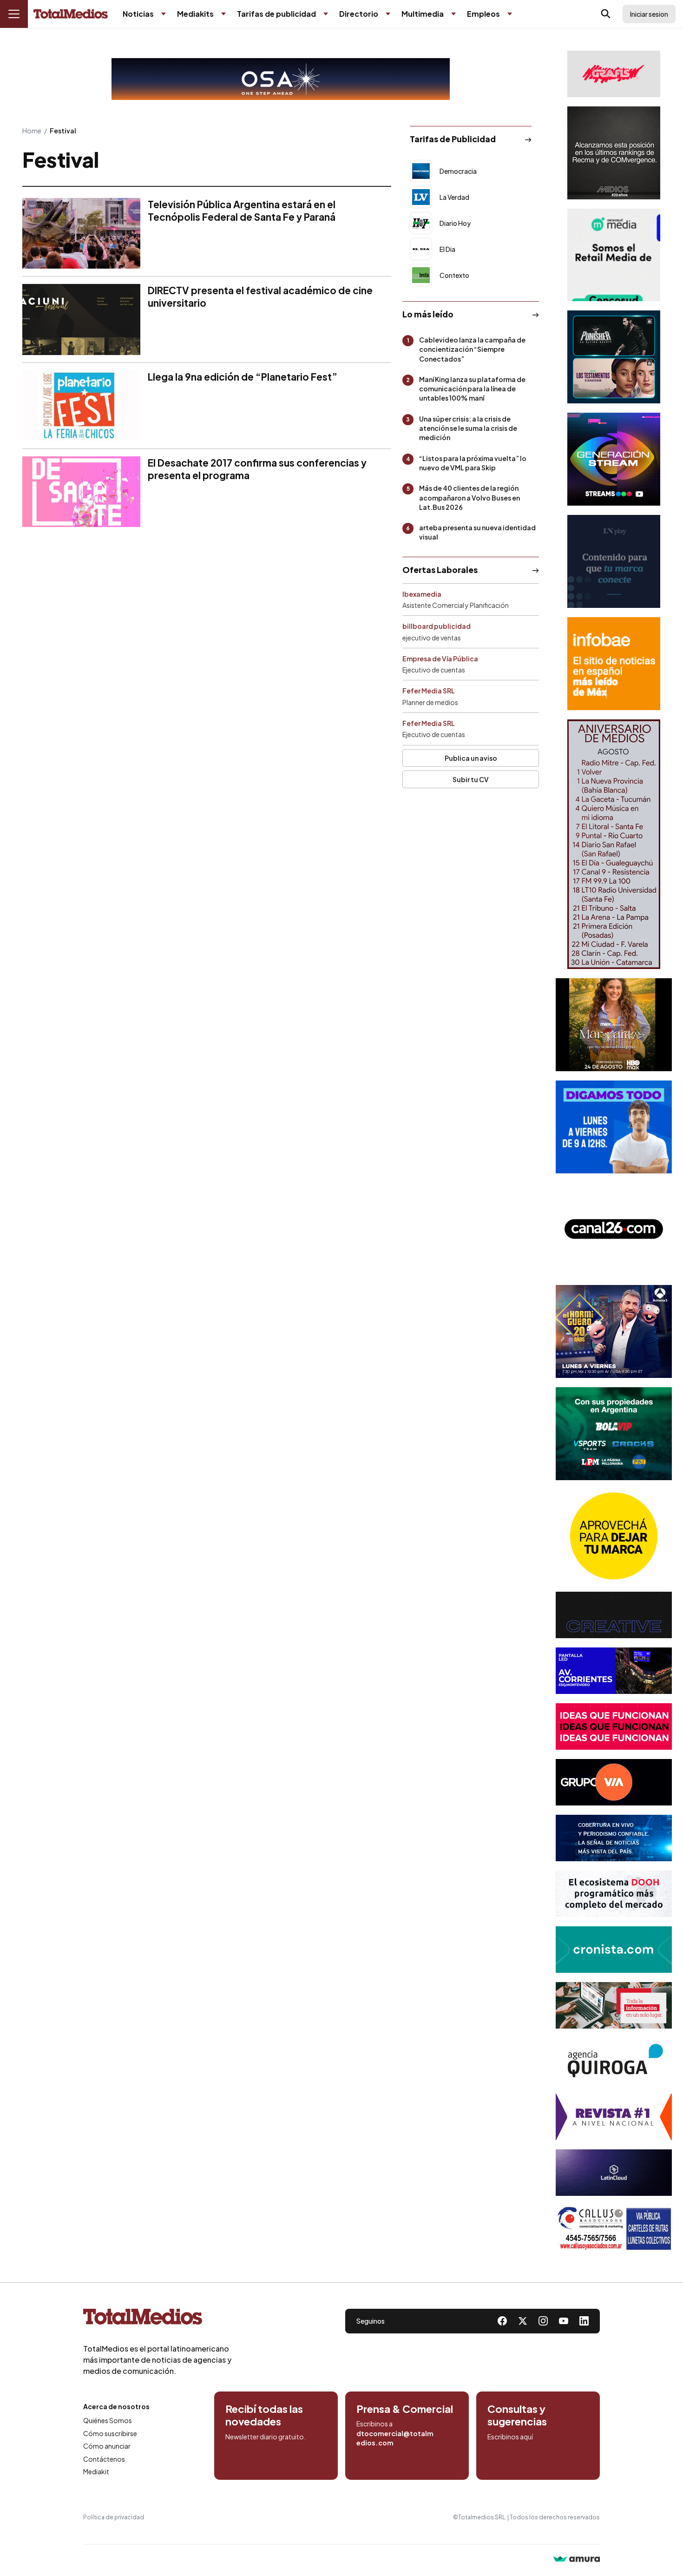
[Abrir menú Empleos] (510, 14)
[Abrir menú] (14, 14)
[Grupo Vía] (614, 1782)
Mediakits (195, 14)
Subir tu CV (471, 779)
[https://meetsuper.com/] (614, 1726)
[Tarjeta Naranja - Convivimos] (614, 2117)
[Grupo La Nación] (614, 561)
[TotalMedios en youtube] (564, 2321)
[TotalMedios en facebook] (502, 2321)
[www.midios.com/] (614, 153)
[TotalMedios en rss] (584, 2321)
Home (32, 131)
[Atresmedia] (614, 1331)
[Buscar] (606, 14)
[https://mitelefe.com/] (614, 459)
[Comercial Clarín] (614, 2005)
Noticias (138, 14)
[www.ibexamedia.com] (614, 1671)
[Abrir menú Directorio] (388, 14)
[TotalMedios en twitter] (523, 2321)
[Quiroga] (614, 2061)
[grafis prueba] (614, 74)
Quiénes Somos (108, 2420)
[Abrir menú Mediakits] (223, 14)
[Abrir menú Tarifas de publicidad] (326, 14)
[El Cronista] (614, 1950)
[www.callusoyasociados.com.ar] (614, 2228)
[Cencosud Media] (614, 255)
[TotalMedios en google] (543, 2321)
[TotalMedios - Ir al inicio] (71, 14)
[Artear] (614, 1838)
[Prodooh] (614, 1894)
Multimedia (423, 14)
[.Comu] (614, 1127)
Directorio (359, 14)
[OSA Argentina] (281, 79)
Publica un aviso (471, 758)
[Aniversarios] (614, 844)
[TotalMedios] (158, 2319)
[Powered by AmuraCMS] (577, 2560)
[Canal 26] (614, 1229)
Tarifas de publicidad (276, 14)
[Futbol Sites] (614, 1434)
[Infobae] (614, 664)
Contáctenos (104, 2459)
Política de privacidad (114, 2517)
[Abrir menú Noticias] (164, 14)
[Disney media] (614, 357)
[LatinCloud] (614, 2173)
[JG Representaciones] (614, 1536)
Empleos (483, 14)
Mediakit (96, 2471)
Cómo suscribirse (110, 2433)
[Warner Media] (614, 1025)
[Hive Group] (614, 1615)
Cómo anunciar (107, 2446)
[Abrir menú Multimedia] (453, 14)
